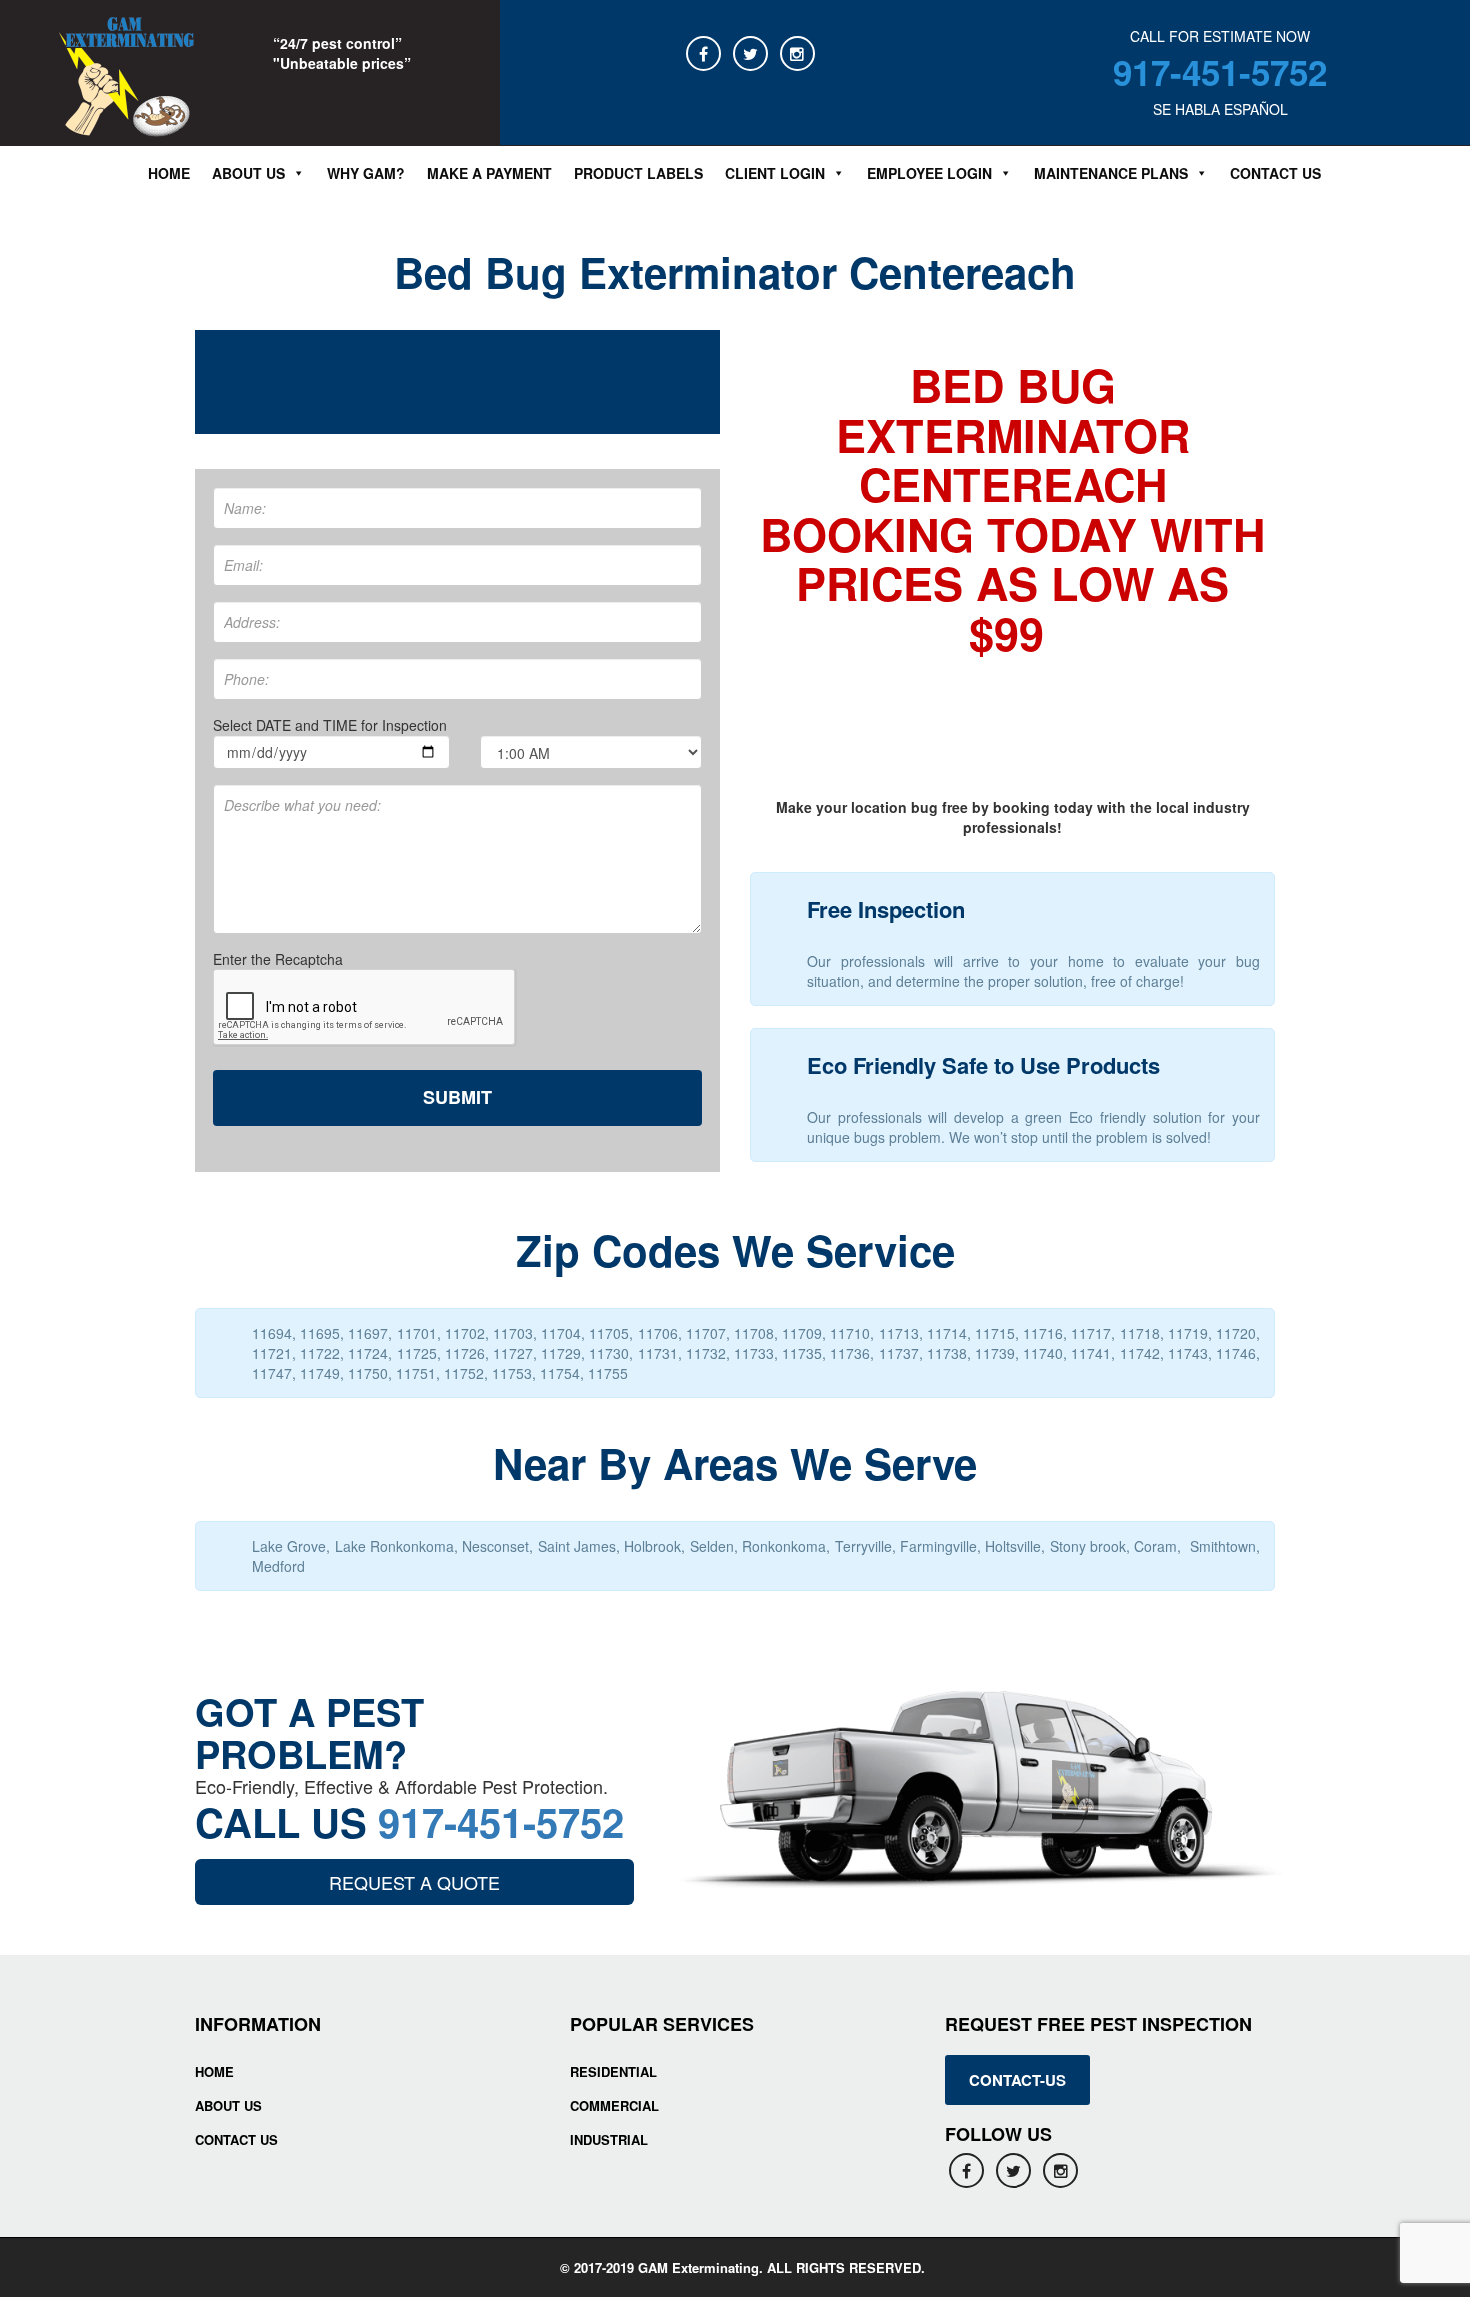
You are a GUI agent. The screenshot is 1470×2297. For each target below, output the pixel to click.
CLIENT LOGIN (775, 173)
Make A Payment (489, 173)
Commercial (614, 2105)
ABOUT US (248, 173)
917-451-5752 (1220, 72)
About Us (228, 2105)
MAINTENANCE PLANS (1111, 173)
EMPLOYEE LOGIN (929, 173)
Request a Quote (414, 1882)
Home (169, 173)
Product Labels (638, 173)
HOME (214, 2071)
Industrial (609, 2139)
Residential (613, 2071)
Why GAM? (366, 173)
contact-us (1017, 2080)
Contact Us (1275, 173)
